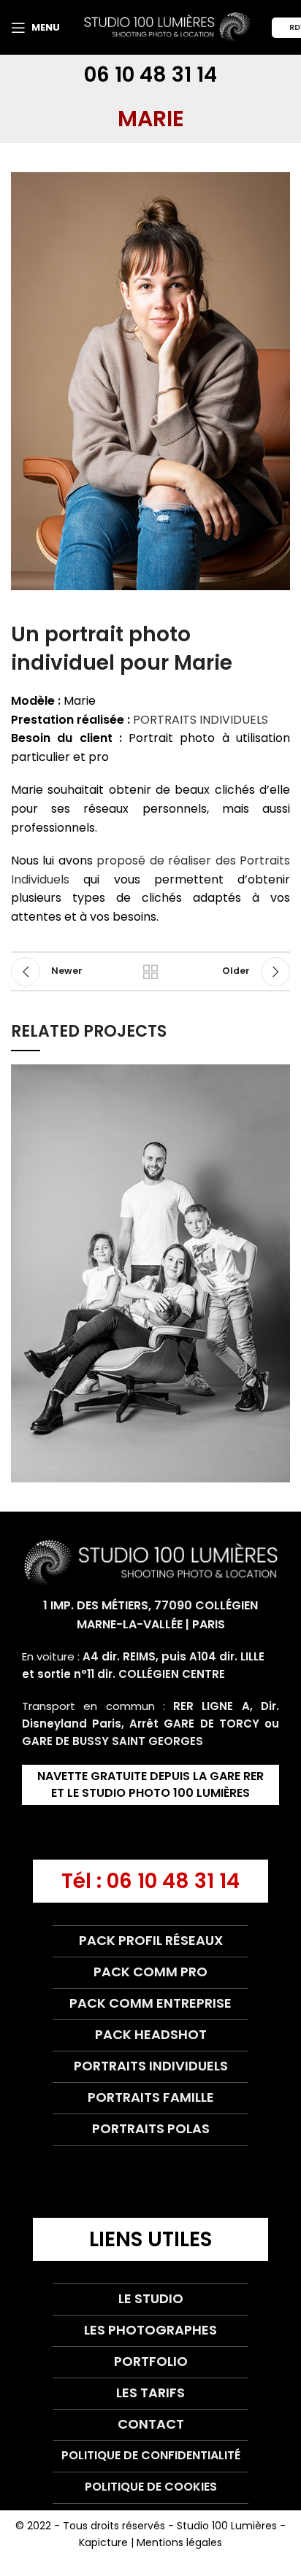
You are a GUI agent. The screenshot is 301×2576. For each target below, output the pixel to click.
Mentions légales (179, 2542)
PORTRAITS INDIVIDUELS (201, 720)
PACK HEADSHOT (151, 2034)
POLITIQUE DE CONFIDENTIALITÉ (151, 2455)
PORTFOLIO (151, 2361)
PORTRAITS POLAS (151, 2128)
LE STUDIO (151, 2298)
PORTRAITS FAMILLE (151, 2097)
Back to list (150, 972)
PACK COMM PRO (150, 1972)
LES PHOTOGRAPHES (150, 2330)
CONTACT (151, 2424)
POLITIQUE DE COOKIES (151, 2487)
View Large (279, 1075)
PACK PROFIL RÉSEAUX (151, 1940)
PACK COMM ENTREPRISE (150, 2003)
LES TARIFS (150, 2393)
